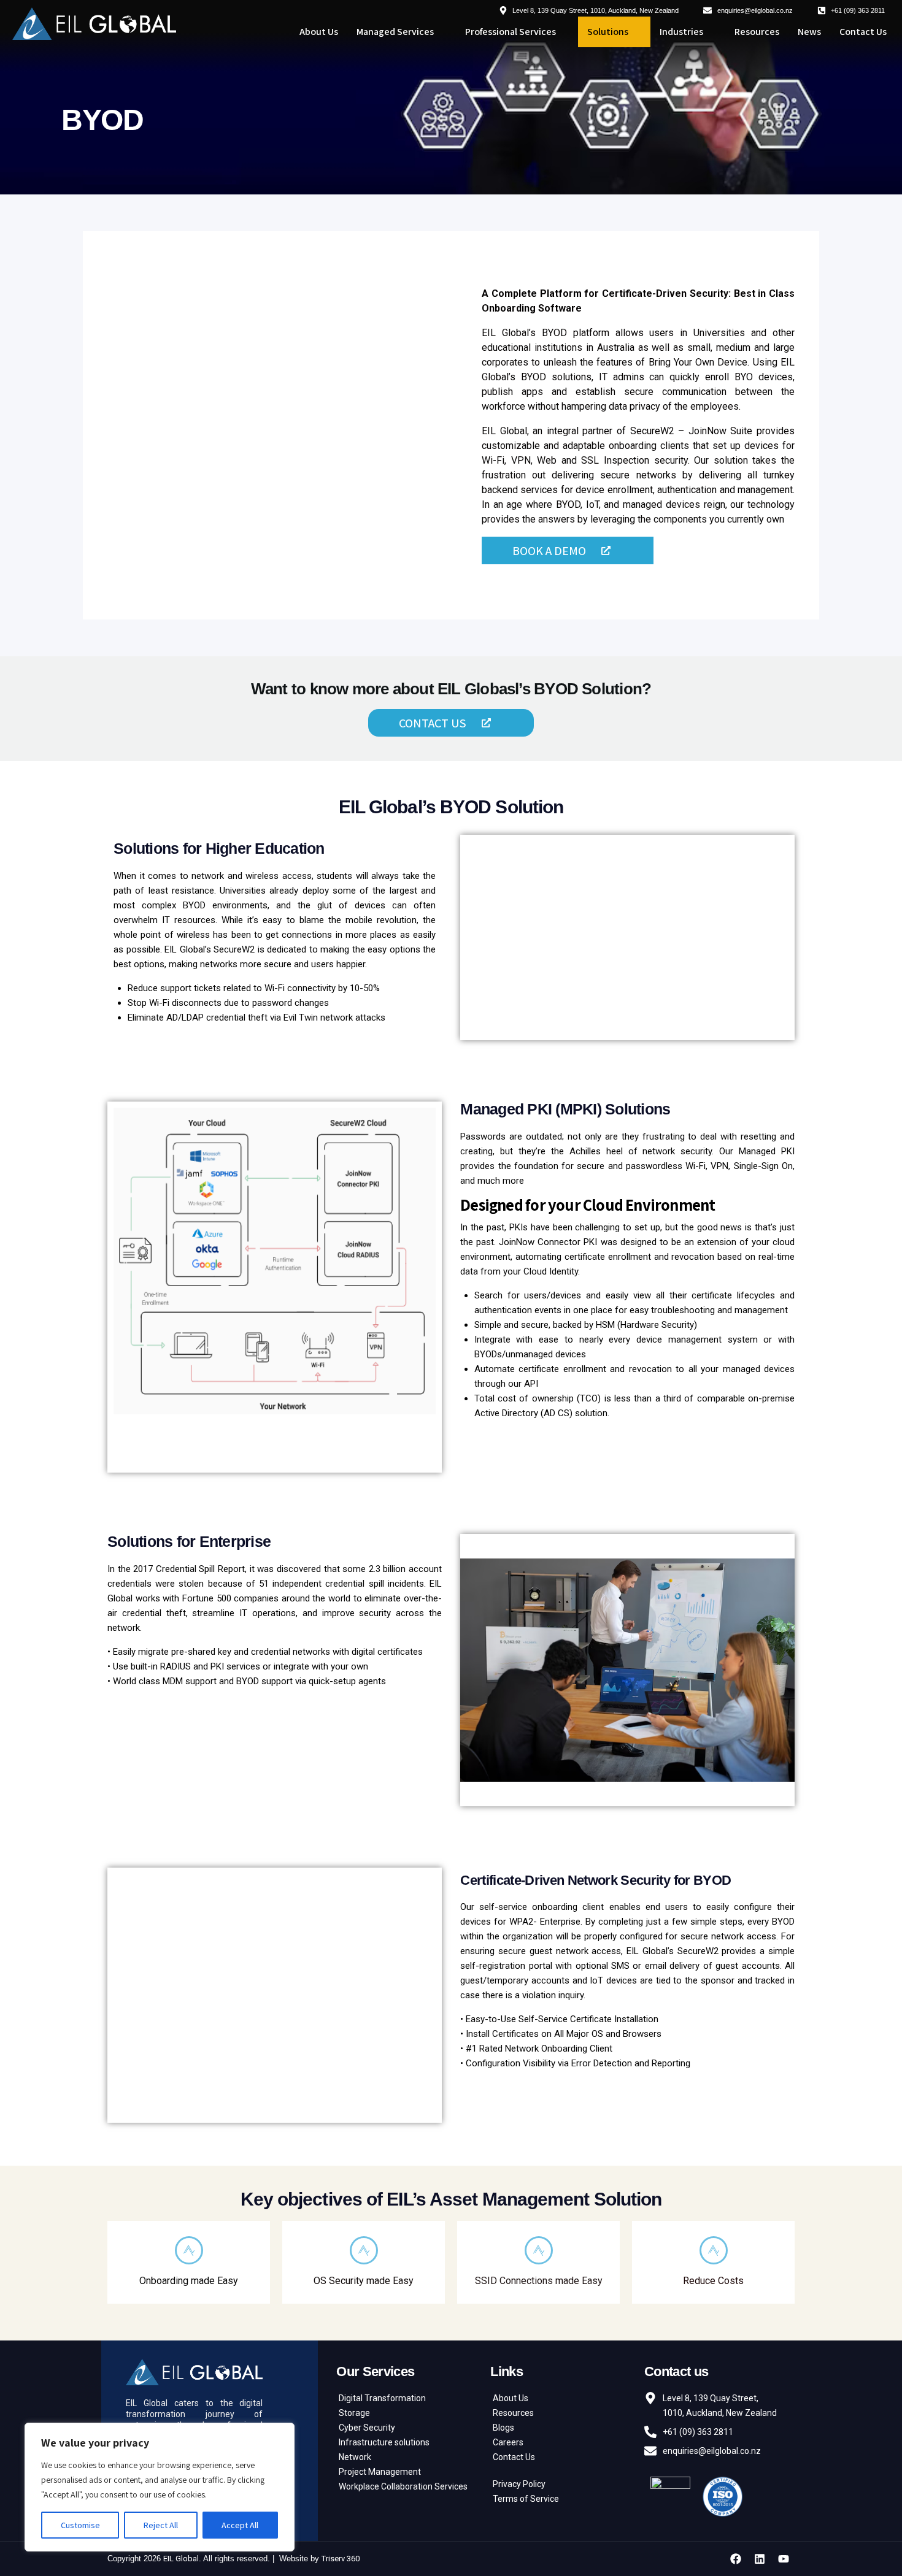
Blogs (503, 2428)
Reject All (161, 2525)
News (809, 32)
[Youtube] (784, 2559)
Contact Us (863, 32)
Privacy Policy (519, 2484)
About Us (319, 32)
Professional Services (511, 32)
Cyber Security (367, 2428)
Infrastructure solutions (384, 2442)
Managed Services (395, 32)
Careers (508, 2442)
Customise (80, 2525)
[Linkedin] (760, 2559)
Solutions (608, 32)
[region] (160, 2487)
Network (355, 2457)
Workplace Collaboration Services (403, 2486)
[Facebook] (736, 2559)
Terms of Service (526, 2499)
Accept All (240, 2525)
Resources (757, 32)
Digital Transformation (382, 2398)
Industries (681, 32)
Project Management (380, 2472)
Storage (354, 2413)
